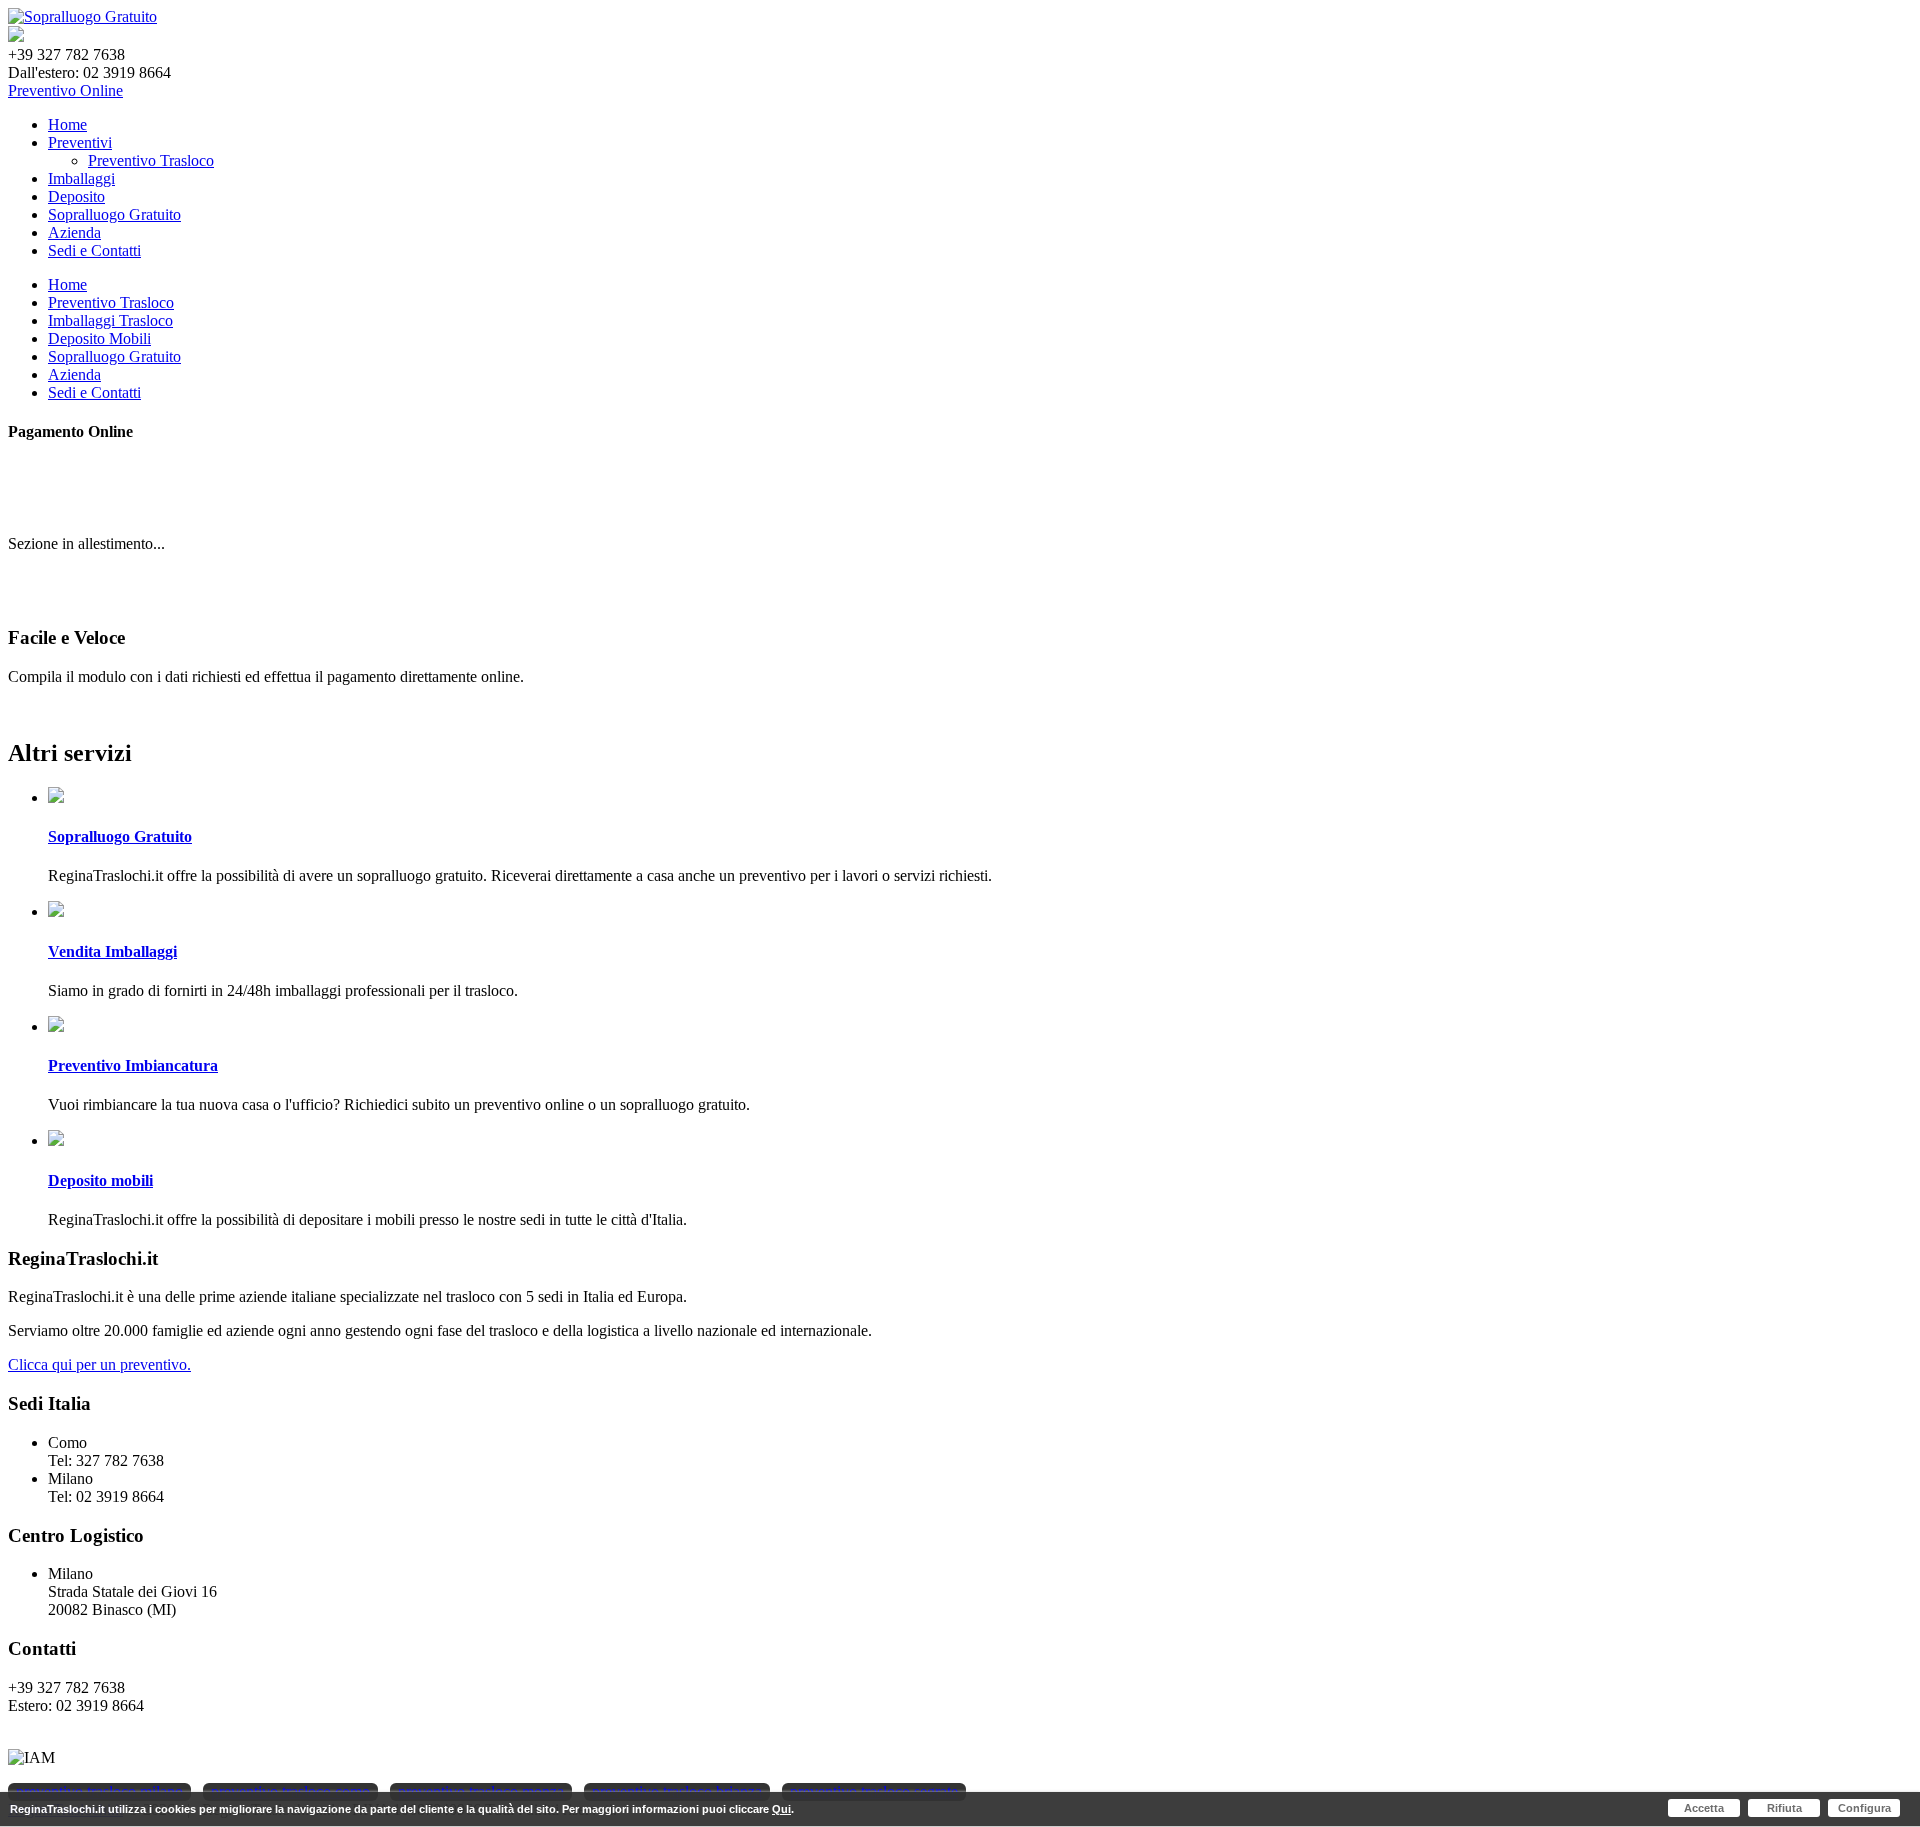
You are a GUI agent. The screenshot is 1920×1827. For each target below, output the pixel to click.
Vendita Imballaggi (112, 951)
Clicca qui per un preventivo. (99, 1364)
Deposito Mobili (99, 338)
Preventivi (80, 142)
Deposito (76, 196)
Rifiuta (1784, 1808)
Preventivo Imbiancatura (133, 1065)
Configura (1864, 1808)
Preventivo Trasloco (111, 302)
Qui (781, 1809)
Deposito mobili (100, 1180)
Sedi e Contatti (94, 250)
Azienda (74, 232)
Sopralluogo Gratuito (114, 214)
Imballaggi (81, 178)
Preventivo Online (65, 90)
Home (67, 124)
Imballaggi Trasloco (110, 320)
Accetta (1704, 1808)
